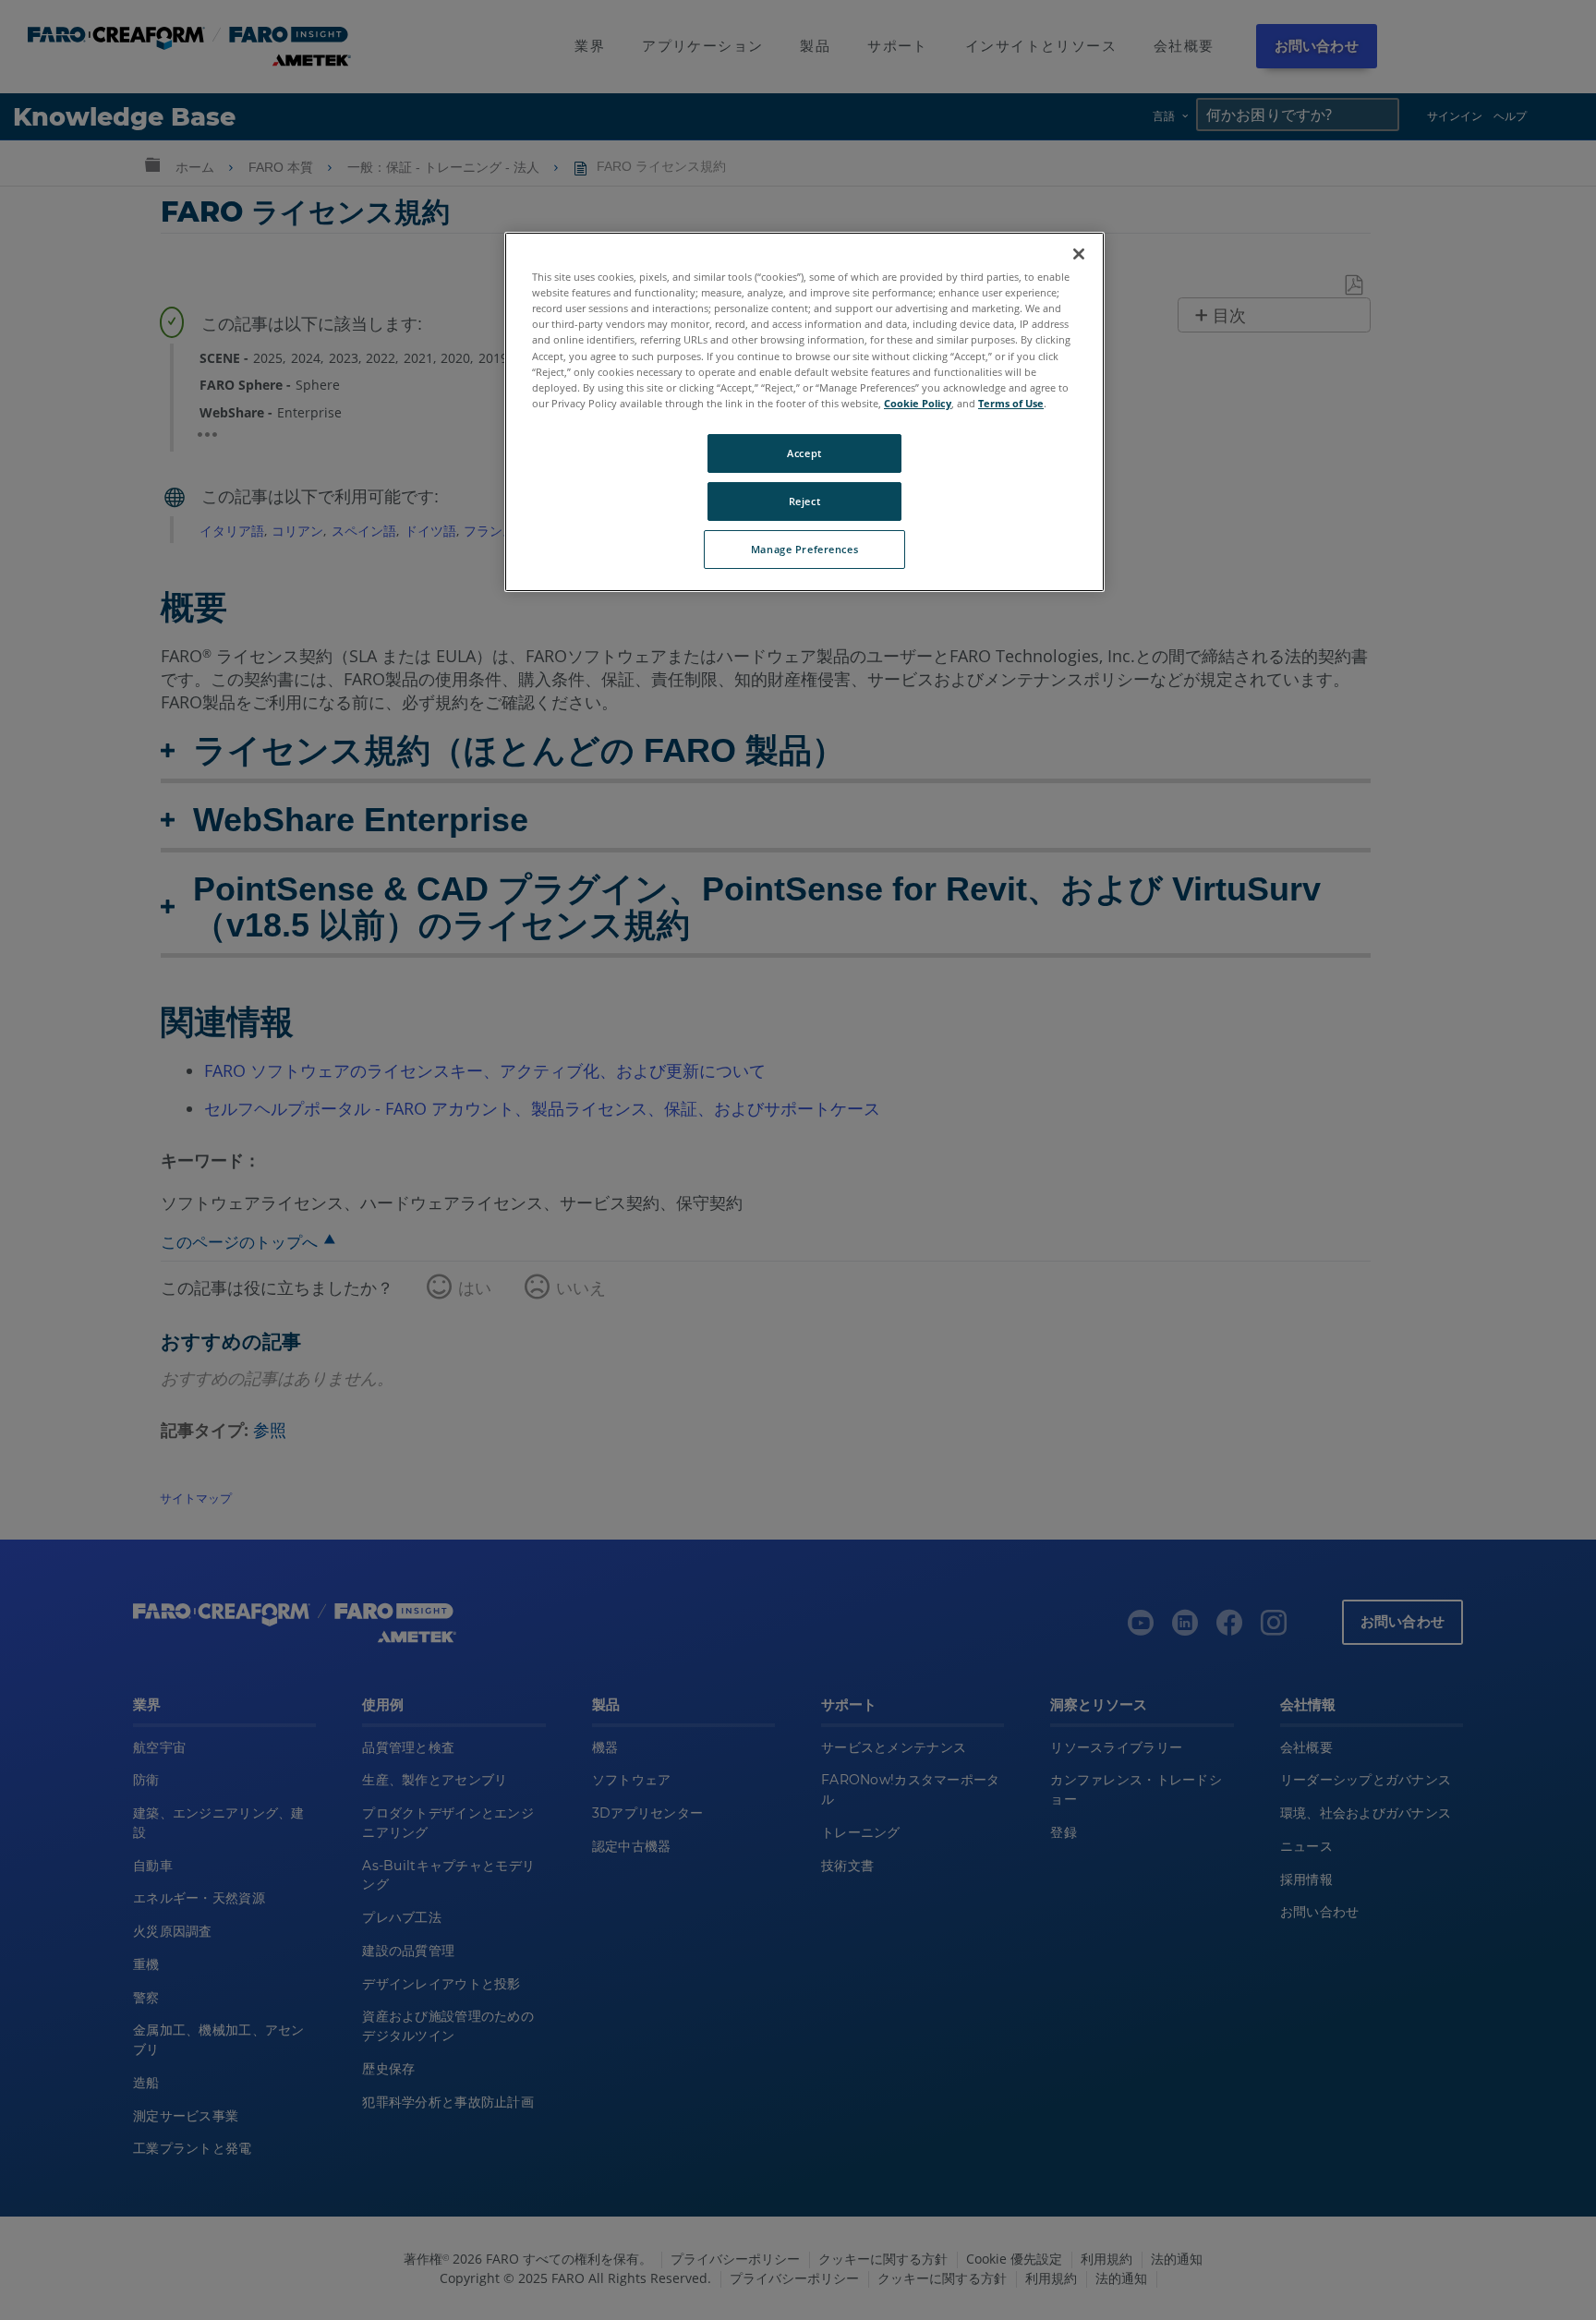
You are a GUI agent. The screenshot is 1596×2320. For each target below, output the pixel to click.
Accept (804, 453)
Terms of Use (1011, 403)
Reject (804, 501)
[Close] (1079, 254)
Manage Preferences (804, 549)
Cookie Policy (918, 403)
